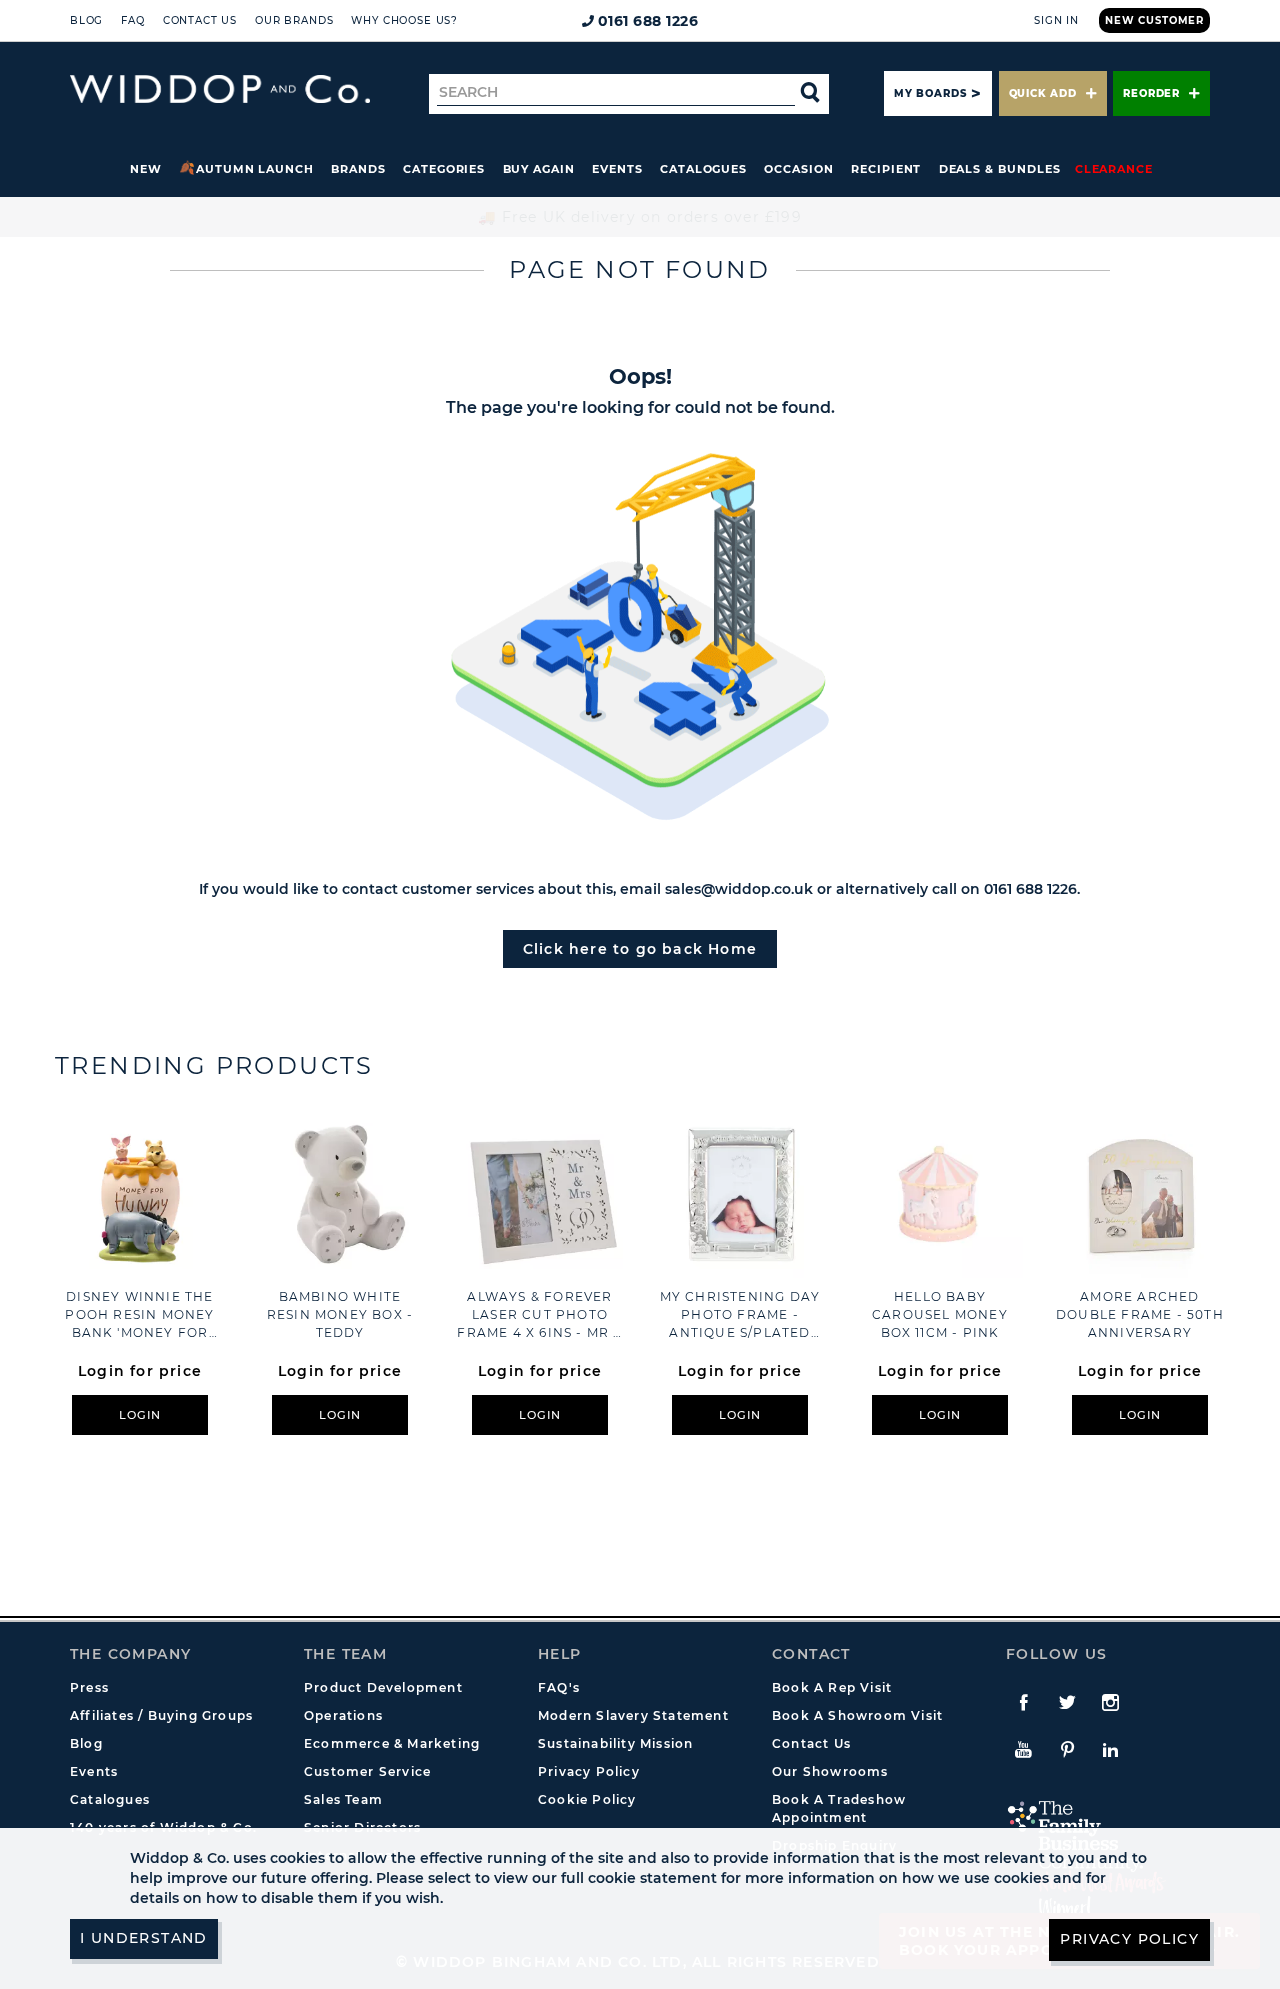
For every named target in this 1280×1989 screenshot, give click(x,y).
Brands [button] (358, 169)
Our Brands (294, 20)
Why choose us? (404, 20)
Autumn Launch (255, 169)
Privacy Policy (589, 1771)
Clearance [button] (1114, 169)
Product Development (383, 1687)
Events (617, 169)
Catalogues (703, 169)
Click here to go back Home (640, 949)
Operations (343, 1715)
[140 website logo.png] (220, 89)
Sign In (1056, 20)
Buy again (539, 169)
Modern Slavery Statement (633, 1715)
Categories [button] (444, 169)
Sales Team (343, 1799)
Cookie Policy (587, 1799)
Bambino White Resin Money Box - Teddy (340, 1314)
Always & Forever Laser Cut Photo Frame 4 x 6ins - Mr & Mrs (539, 1315)
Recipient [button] (886, 169)
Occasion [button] (798, 169)
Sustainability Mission (615, 1743)
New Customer (1154, 20)
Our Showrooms (830, 1771)
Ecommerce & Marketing (392, 1743)
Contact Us (200, 20)
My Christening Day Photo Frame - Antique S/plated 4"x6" (740, 1315)
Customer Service (367, 1771)
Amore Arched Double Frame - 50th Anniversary (1140, 1314)
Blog (86, 20)
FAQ (133, 20)
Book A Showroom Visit (857, 1715)
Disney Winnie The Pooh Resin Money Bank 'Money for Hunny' (139, 1315)
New (146, 169)
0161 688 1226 (648, 21)
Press (89, 1687)
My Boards (930, 93)
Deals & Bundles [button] (1000, 169)
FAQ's (559, 1687)
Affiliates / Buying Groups (161, 1715)
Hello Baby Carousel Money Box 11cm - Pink (940, 1314)
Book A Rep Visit (832, 1687)
